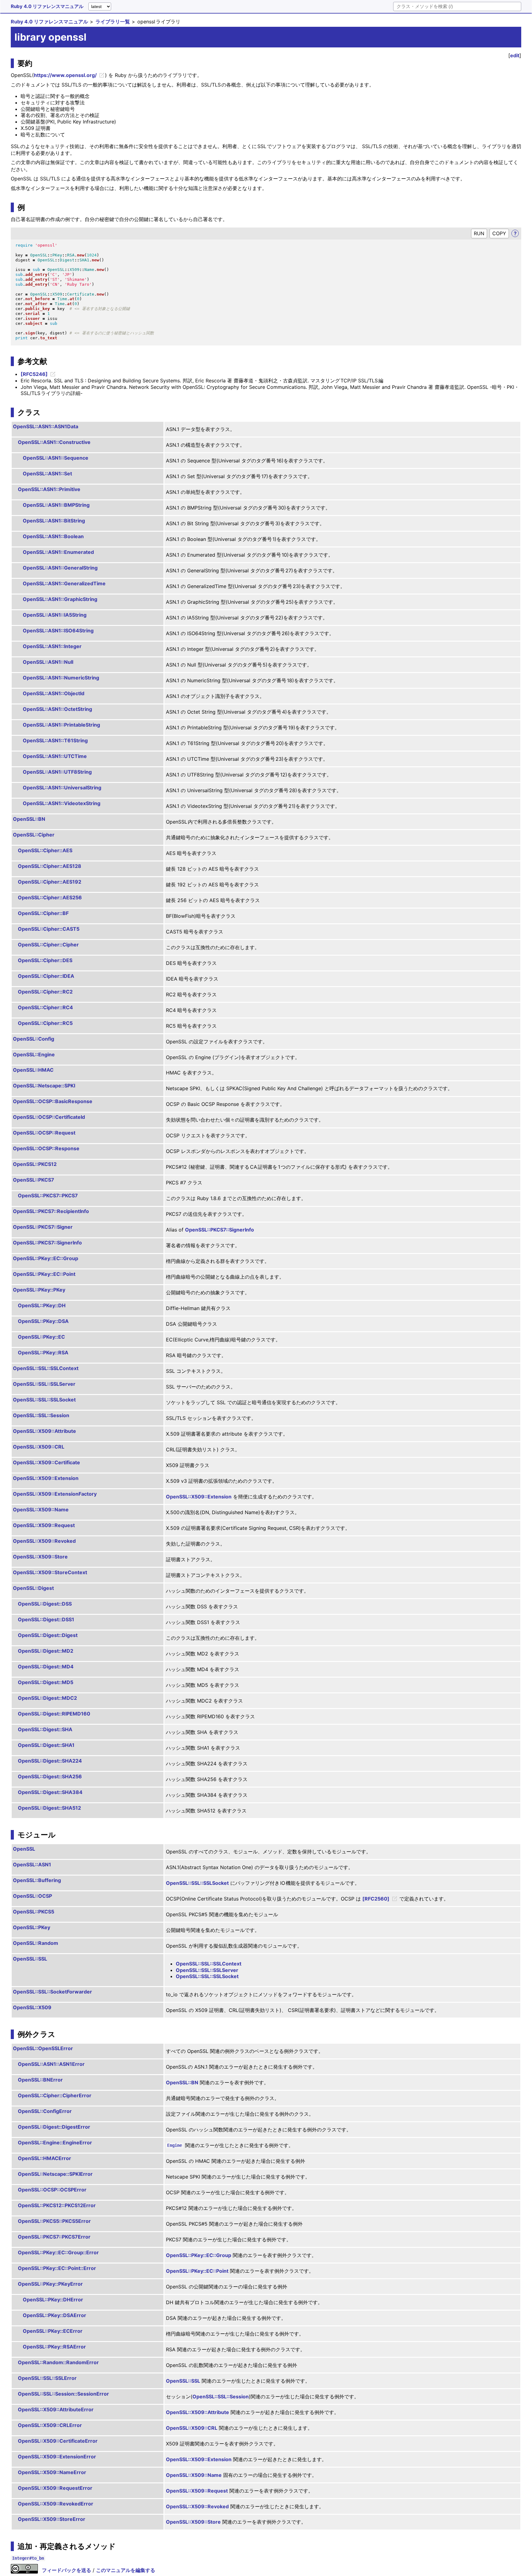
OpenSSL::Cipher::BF (43, 913)
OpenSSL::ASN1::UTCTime (55, 756)
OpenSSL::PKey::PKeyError (50, 2284)
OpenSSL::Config (34, 1039)
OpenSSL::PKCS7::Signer (43, 1227)
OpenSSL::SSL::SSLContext (46, 1368)
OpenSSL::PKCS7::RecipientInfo (51, 1211)
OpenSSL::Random (36, 1943)
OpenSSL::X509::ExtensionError (57, 2457)
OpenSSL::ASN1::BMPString (56, 505)
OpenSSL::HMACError (44, 2158)
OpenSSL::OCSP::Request (44, 1133)
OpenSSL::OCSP (32, 1896)
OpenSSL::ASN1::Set (47, 474)
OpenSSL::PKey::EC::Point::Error (57, 2268)
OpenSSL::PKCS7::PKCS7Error (54, 2237)
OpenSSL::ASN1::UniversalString (62, 788)
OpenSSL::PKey (32, 1927)
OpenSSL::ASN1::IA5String (55, 615)
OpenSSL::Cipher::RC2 (45, 992)
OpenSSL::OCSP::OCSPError (52, 2190)
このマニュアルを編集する (126, 2570)
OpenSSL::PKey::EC (41, 1337)
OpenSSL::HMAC (33, 1070)
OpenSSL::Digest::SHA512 (49, 1808)
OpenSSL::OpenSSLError (43, 2048)
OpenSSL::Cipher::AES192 (50, 882)
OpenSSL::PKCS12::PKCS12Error (57, 2205)
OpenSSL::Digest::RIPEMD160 (54, 1714)
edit (515, 55)
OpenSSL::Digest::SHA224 (50, 1761)
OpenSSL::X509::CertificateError (58, 2441)
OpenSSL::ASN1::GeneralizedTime (64, 583)
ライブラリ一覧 (113, 22)
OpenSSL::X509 (32, 2007)
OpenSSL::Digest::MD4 (46, 1667)
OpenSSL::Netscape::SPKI (44, 1086)
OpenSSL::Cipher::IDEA (46, 976)
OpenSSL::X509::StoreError (52, 2519)
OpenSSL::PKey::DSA (43, 1321)
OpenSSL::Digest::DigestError (54, 2127)
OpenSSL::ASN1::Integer (52, 646)
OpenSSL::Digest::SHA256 (50, 1776)
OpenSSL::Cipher (34, 835)
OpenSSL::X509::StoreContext (50, 1572)
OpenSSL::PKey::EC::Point (44, 1274)
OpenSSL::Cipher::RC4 (45, 1007)
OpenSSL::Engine (34, 1054)
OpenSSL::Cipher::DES (45, 960)
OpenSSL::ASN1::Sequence (56, 458)
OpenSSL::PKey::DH (42, 1305)
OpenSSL (24, 1849)
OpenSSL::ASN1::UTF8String (57, 772)
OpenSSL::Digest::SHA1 (46, 1745)
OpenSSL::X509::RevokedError (56, 2504)
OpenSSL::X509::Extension (46, 1478)
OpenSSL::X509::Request (44, 1525)
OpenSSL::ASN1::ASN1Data (46, 426)
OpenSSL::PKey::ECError (53, 2331)
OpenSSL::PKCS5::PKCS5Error (54, 2221)
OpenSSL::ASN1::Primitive (49, 489)
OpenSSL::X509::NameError (52, 2472)
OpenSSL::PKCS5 (34, 1912)
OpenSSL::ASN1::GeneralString (60, 568)
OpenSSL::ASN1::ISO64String (58, 631)
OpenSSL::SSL (30, 1959)
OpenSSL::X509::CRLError (50, 2425)
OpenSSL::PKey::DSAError (54, 2315)
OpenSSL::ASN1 (32, 1864)
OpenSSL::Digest (33, 1588)
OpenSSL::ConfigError (45, 2111)
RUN (479, 233)
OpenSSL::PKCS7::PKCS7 (48, 1195)
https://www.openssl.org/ (65, 75)
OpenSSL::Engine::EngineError (55, 2143)
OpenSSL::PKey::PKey (39, 1290)
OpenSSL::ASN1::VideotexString (62, 803)
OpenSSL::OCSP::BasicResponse (53, 1101)
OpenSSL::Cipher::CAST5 (49, 929)
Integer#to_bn (28, 2558)
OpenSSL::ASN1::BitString (54, 521)
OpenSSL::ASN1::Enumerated (58, 552)
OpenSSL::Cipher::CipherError (55, 2095)
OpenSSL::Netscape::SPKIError (55, 2174)
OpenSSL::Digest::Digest (48, 1635)
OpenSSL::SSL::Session (41, 1415)
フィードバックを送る (66, 2570)
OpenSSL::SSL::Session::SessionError (63, 2394)
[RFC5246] (34, 374)
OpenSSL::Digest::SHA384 (50, 1792)
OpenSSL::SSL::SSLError (47, 2378)
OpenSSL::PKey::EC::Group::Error (58, 2252)
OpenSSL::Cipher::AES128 (50, 866)
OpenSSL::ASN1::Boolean (53, 536)
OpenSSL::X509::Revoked (44, 1541)
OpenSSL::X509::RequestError (55, 2488)
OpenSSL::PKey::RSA (43, 1353)
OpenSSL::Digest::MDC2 (47, 1698)
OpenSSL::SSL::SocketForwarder (52, 1992)
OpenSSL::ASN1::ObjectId (54, 693)
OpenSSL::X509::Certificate (46, 1462)
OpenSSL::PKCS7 (34, 1180)
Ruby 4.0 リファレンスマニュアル (47, 6)
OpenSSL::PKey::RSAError (54, 2347)
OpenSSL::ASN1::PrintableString (61, 725)
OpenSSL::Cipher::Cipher (48, 945)
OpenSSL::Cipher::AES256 (50, 897)
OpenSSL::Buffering (37, 1880)
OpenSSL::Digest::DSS (45, 1604)
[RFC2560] (376, 1899)
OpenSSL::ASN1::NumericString (61, 678)
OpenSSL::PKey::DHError (53, 2300)
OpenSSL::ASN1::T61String (55, 740)
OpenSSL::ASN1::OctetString (57, 709)
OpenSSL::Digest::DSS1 (46, 1619)
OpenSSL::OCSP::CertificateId (49, 1117)
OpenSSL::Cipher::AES (45, 850)
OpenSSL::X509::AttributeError (56, 2409)
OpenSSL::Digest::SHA (45, 1729)
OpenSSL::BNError (40, 2080)
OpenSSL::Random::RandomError (58, 2362)
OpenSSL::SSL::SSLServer (44, 1384)
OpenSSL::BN (29, 819)
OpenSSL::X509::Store (40, 1557)
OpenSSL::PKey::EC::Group (46, 1258)
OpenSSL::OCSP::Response (46, 1148)
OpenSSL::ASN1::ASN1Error (51, 2064)
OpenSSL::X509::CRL (39, 1447)
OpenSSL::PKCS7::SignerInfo (220, 1230)
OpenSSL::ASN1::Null (48, 662)
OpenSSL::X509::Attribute (44, 1431)
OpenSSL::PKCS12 (35, 1164)
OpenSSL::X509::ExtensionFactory (55, 1494)
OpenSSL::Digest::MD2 (46, 1651)
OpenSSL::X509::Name (41, 1510)
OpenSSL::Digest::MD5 (46, 1682)
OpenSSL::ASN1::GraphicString (60, 599)
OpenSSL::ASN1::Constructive (54, 442)
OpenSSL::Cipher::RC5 (45, 1023)
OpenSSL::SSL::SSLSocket (44, 1400)
